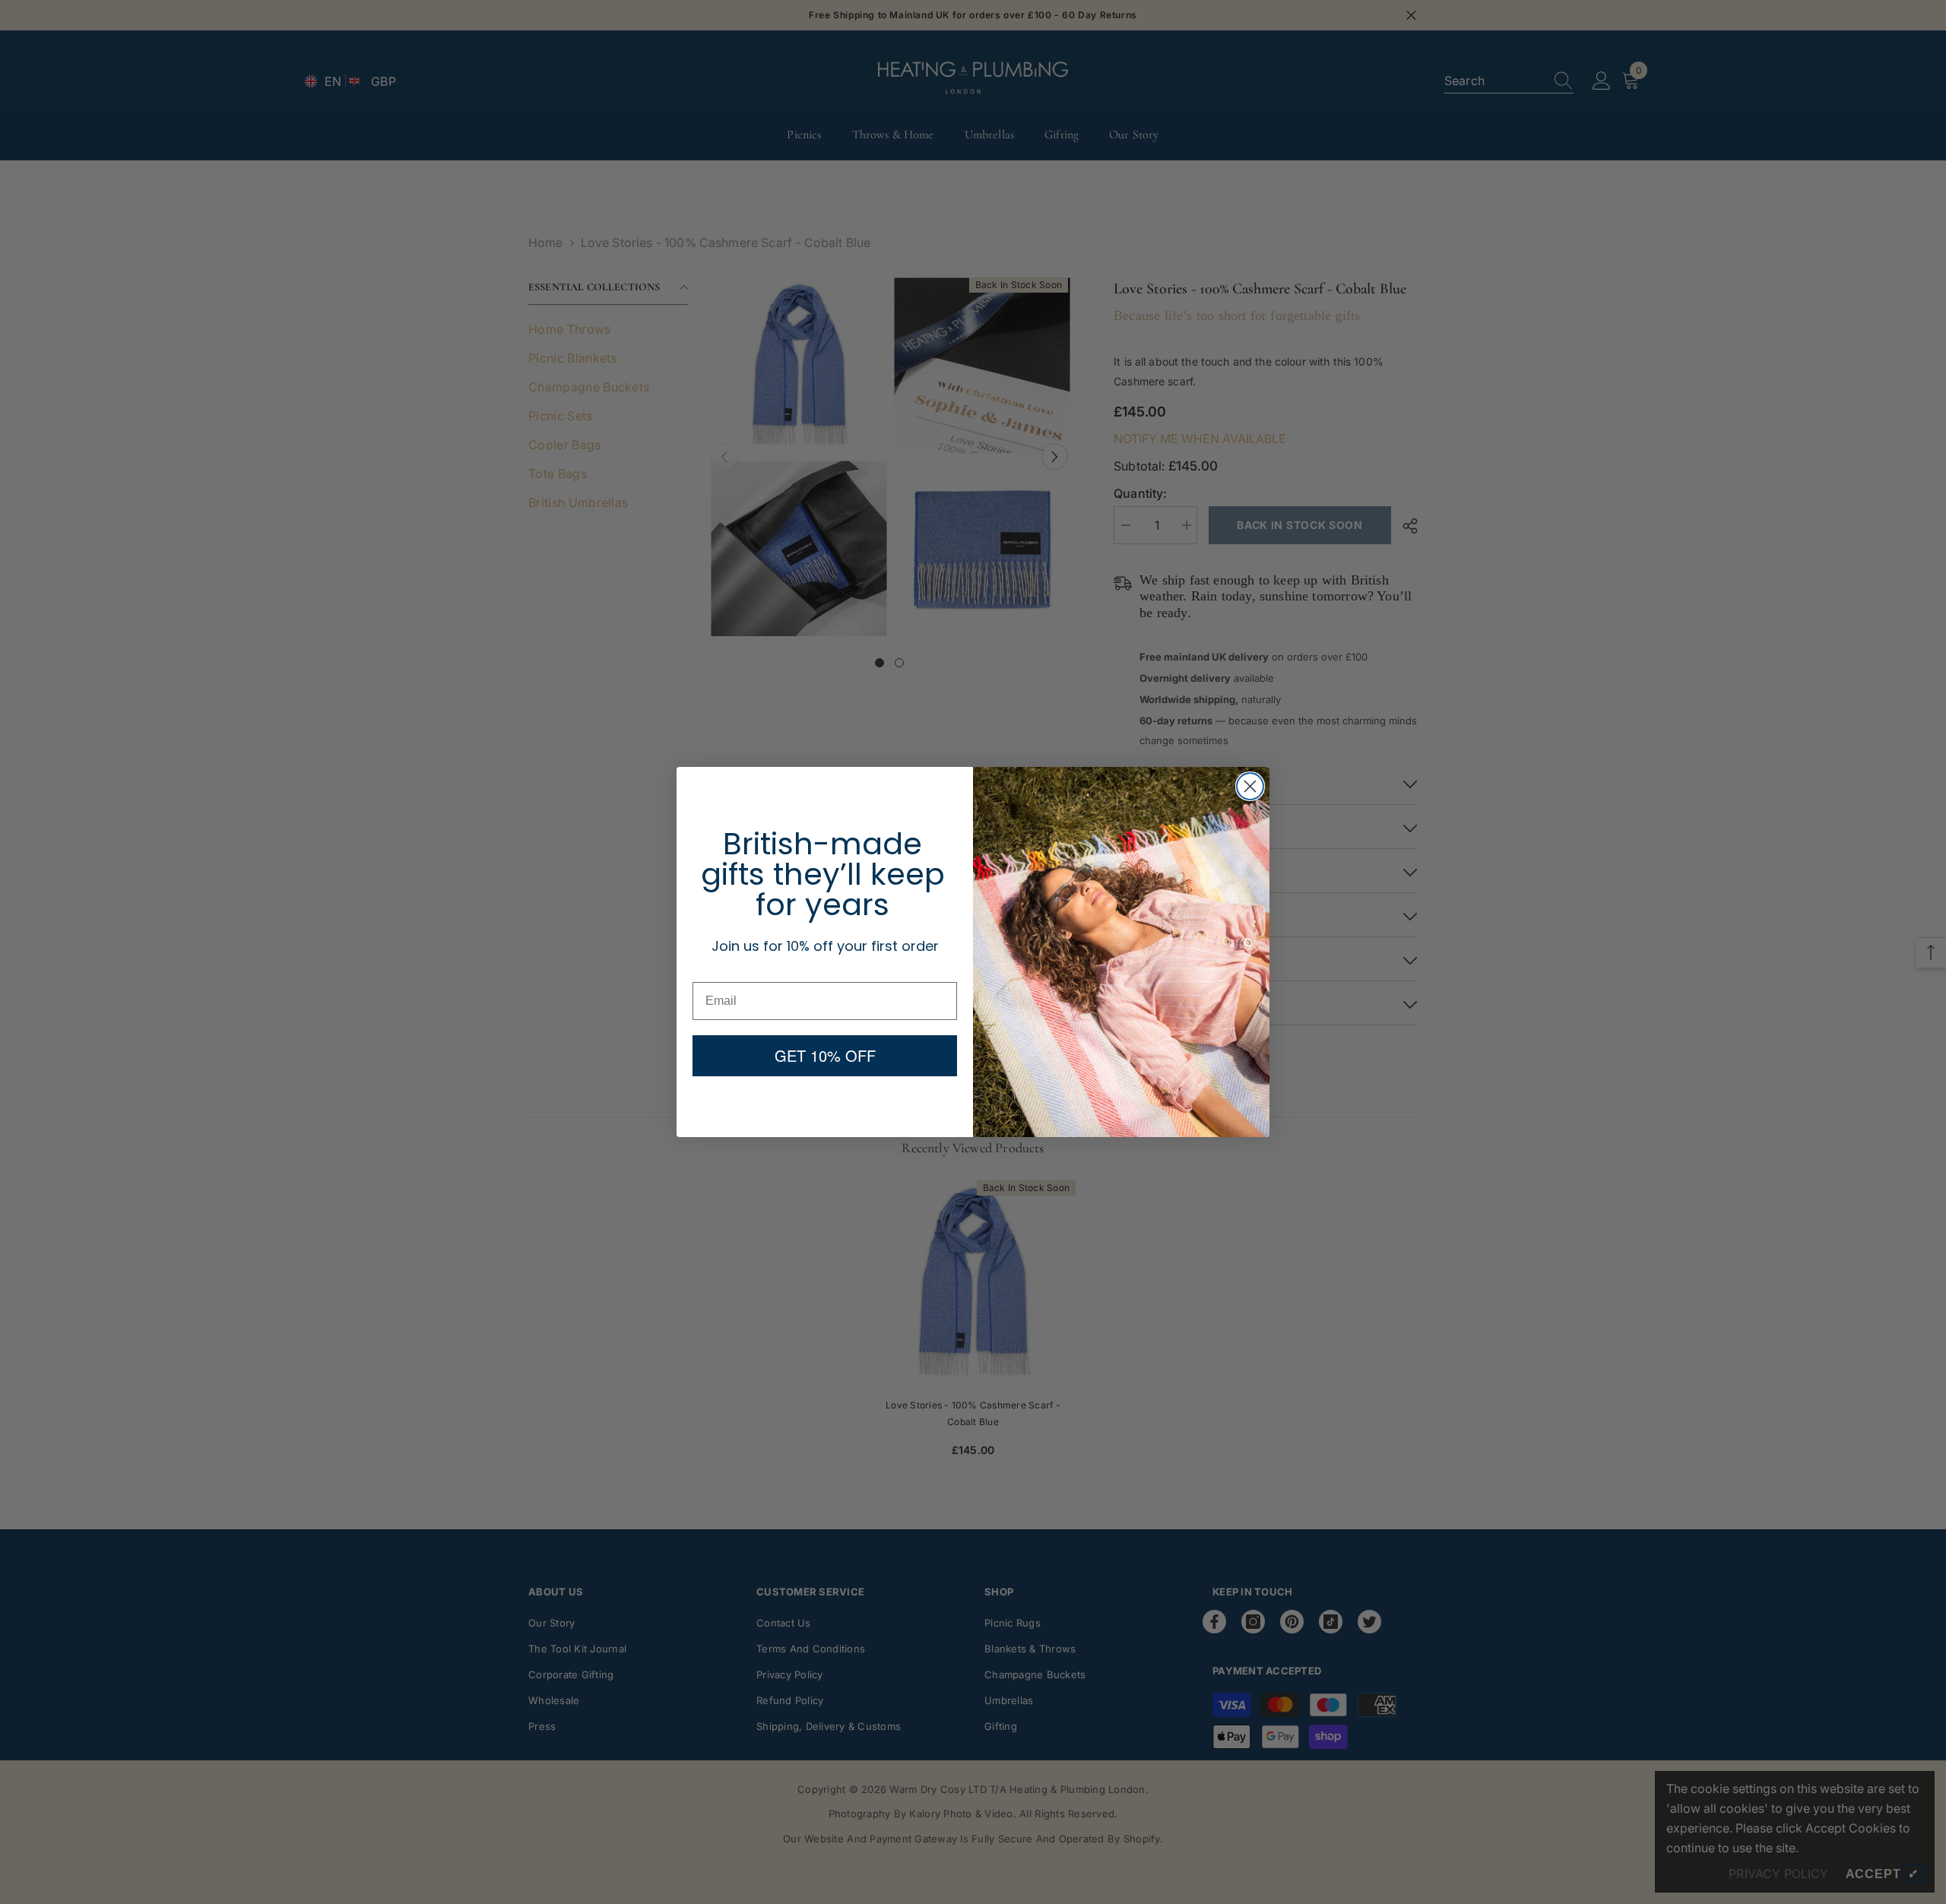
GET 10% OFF (825, 1055)
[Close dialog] (1250, 786)
